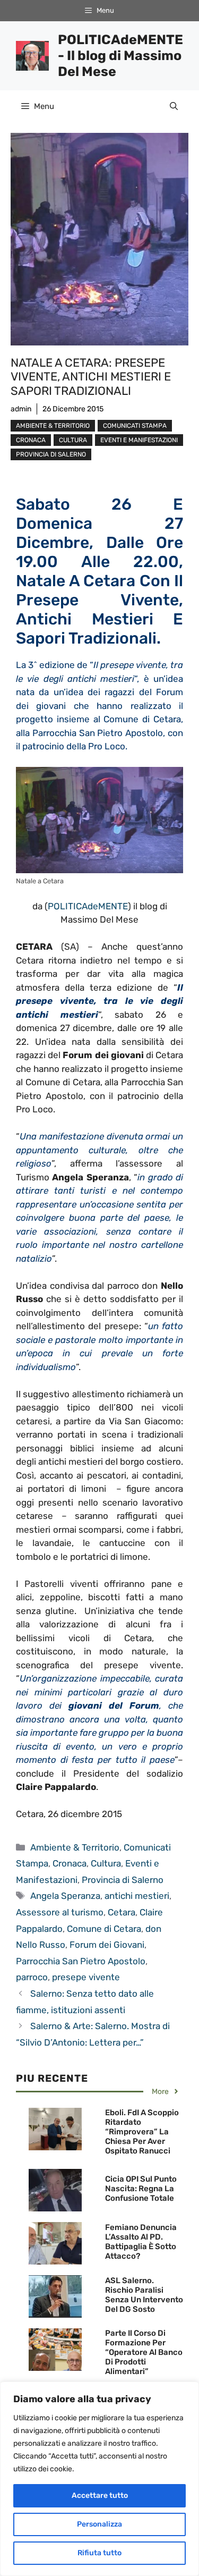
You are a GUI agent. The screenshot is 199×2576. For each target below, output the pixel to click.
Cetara (122, 1912)
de (93, 906)
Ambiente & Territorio (53, 426)
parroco (32, 1977)
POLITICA (68, 906)
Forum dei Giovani (107, 1945)
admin (21, 409)
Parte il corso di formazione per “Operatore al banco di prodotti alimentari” (144, 2352)
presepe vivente (86, 1977)
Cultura (73, 440)
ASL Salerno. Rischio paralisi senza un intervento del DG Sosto (144, 2295)
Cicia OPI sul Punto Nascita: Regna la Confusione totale (141, 2189)
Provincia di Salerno (51, 454)
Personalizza (99, 2524)
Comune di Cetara (104, 1929)
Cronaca (31, 440)
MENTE (113, 906)
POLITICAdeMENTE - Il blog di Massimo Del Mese (120, 56)
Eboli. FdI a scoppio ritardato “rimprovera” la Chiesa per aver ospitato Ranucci (142, 2132)
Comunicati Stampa (135, 426)
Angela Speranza (65, 1896)
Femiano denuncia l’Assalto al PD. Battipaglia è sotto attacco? (141, 2242)
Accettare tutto (100, 2495)
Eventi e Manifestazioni (139, 440)
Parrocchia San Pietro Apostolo (81, 1961)
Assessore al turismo (60, 1912)
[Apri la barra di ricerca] (174, 106)
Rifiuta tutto (99, 2553)
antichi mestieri (137, 1896)
